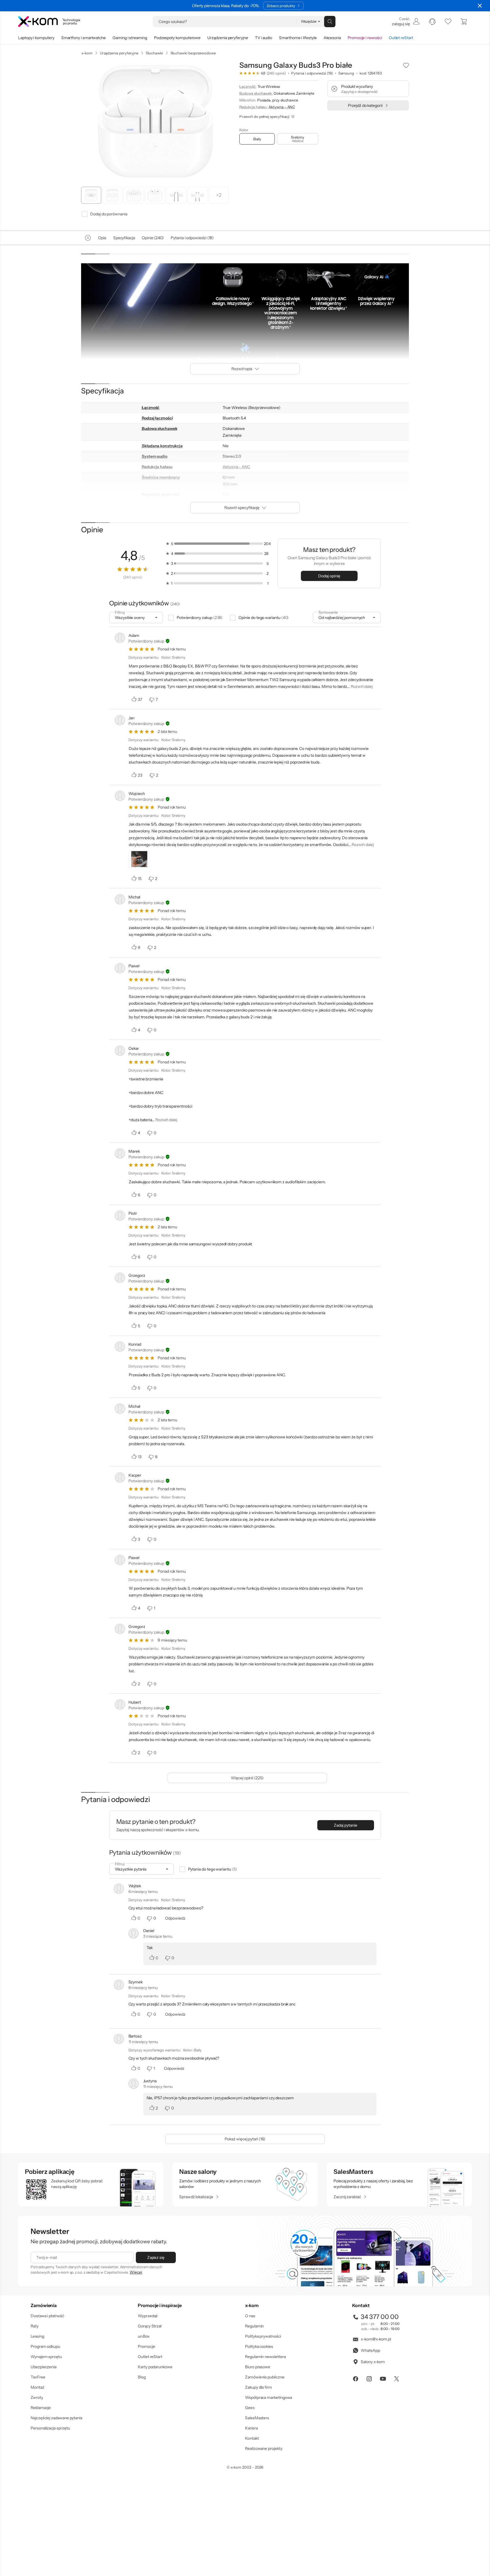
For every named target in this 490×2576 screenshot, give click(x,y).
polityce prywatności (254, 1311)
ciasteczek (197, 1265)
